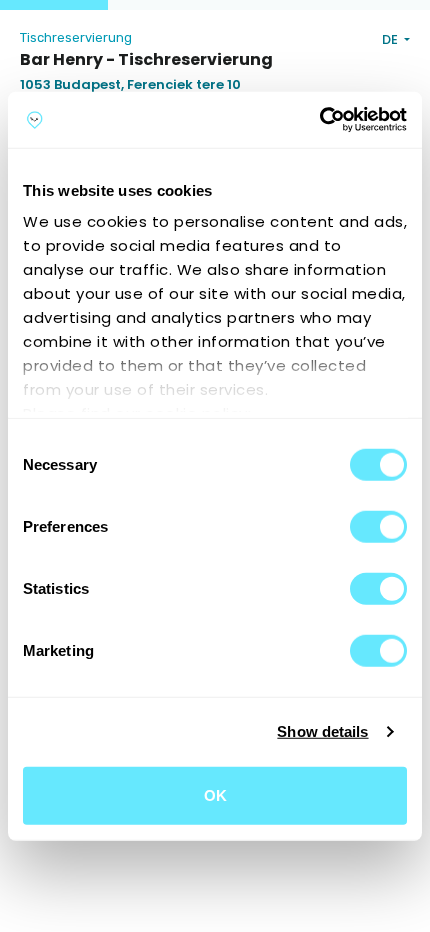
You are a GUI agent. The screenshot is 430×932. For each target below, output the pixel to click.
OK (215, 794)
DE (391, 39)
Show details (322, 731)
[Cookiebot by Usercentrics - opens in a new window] (319, 120)
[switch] (378, 526)
